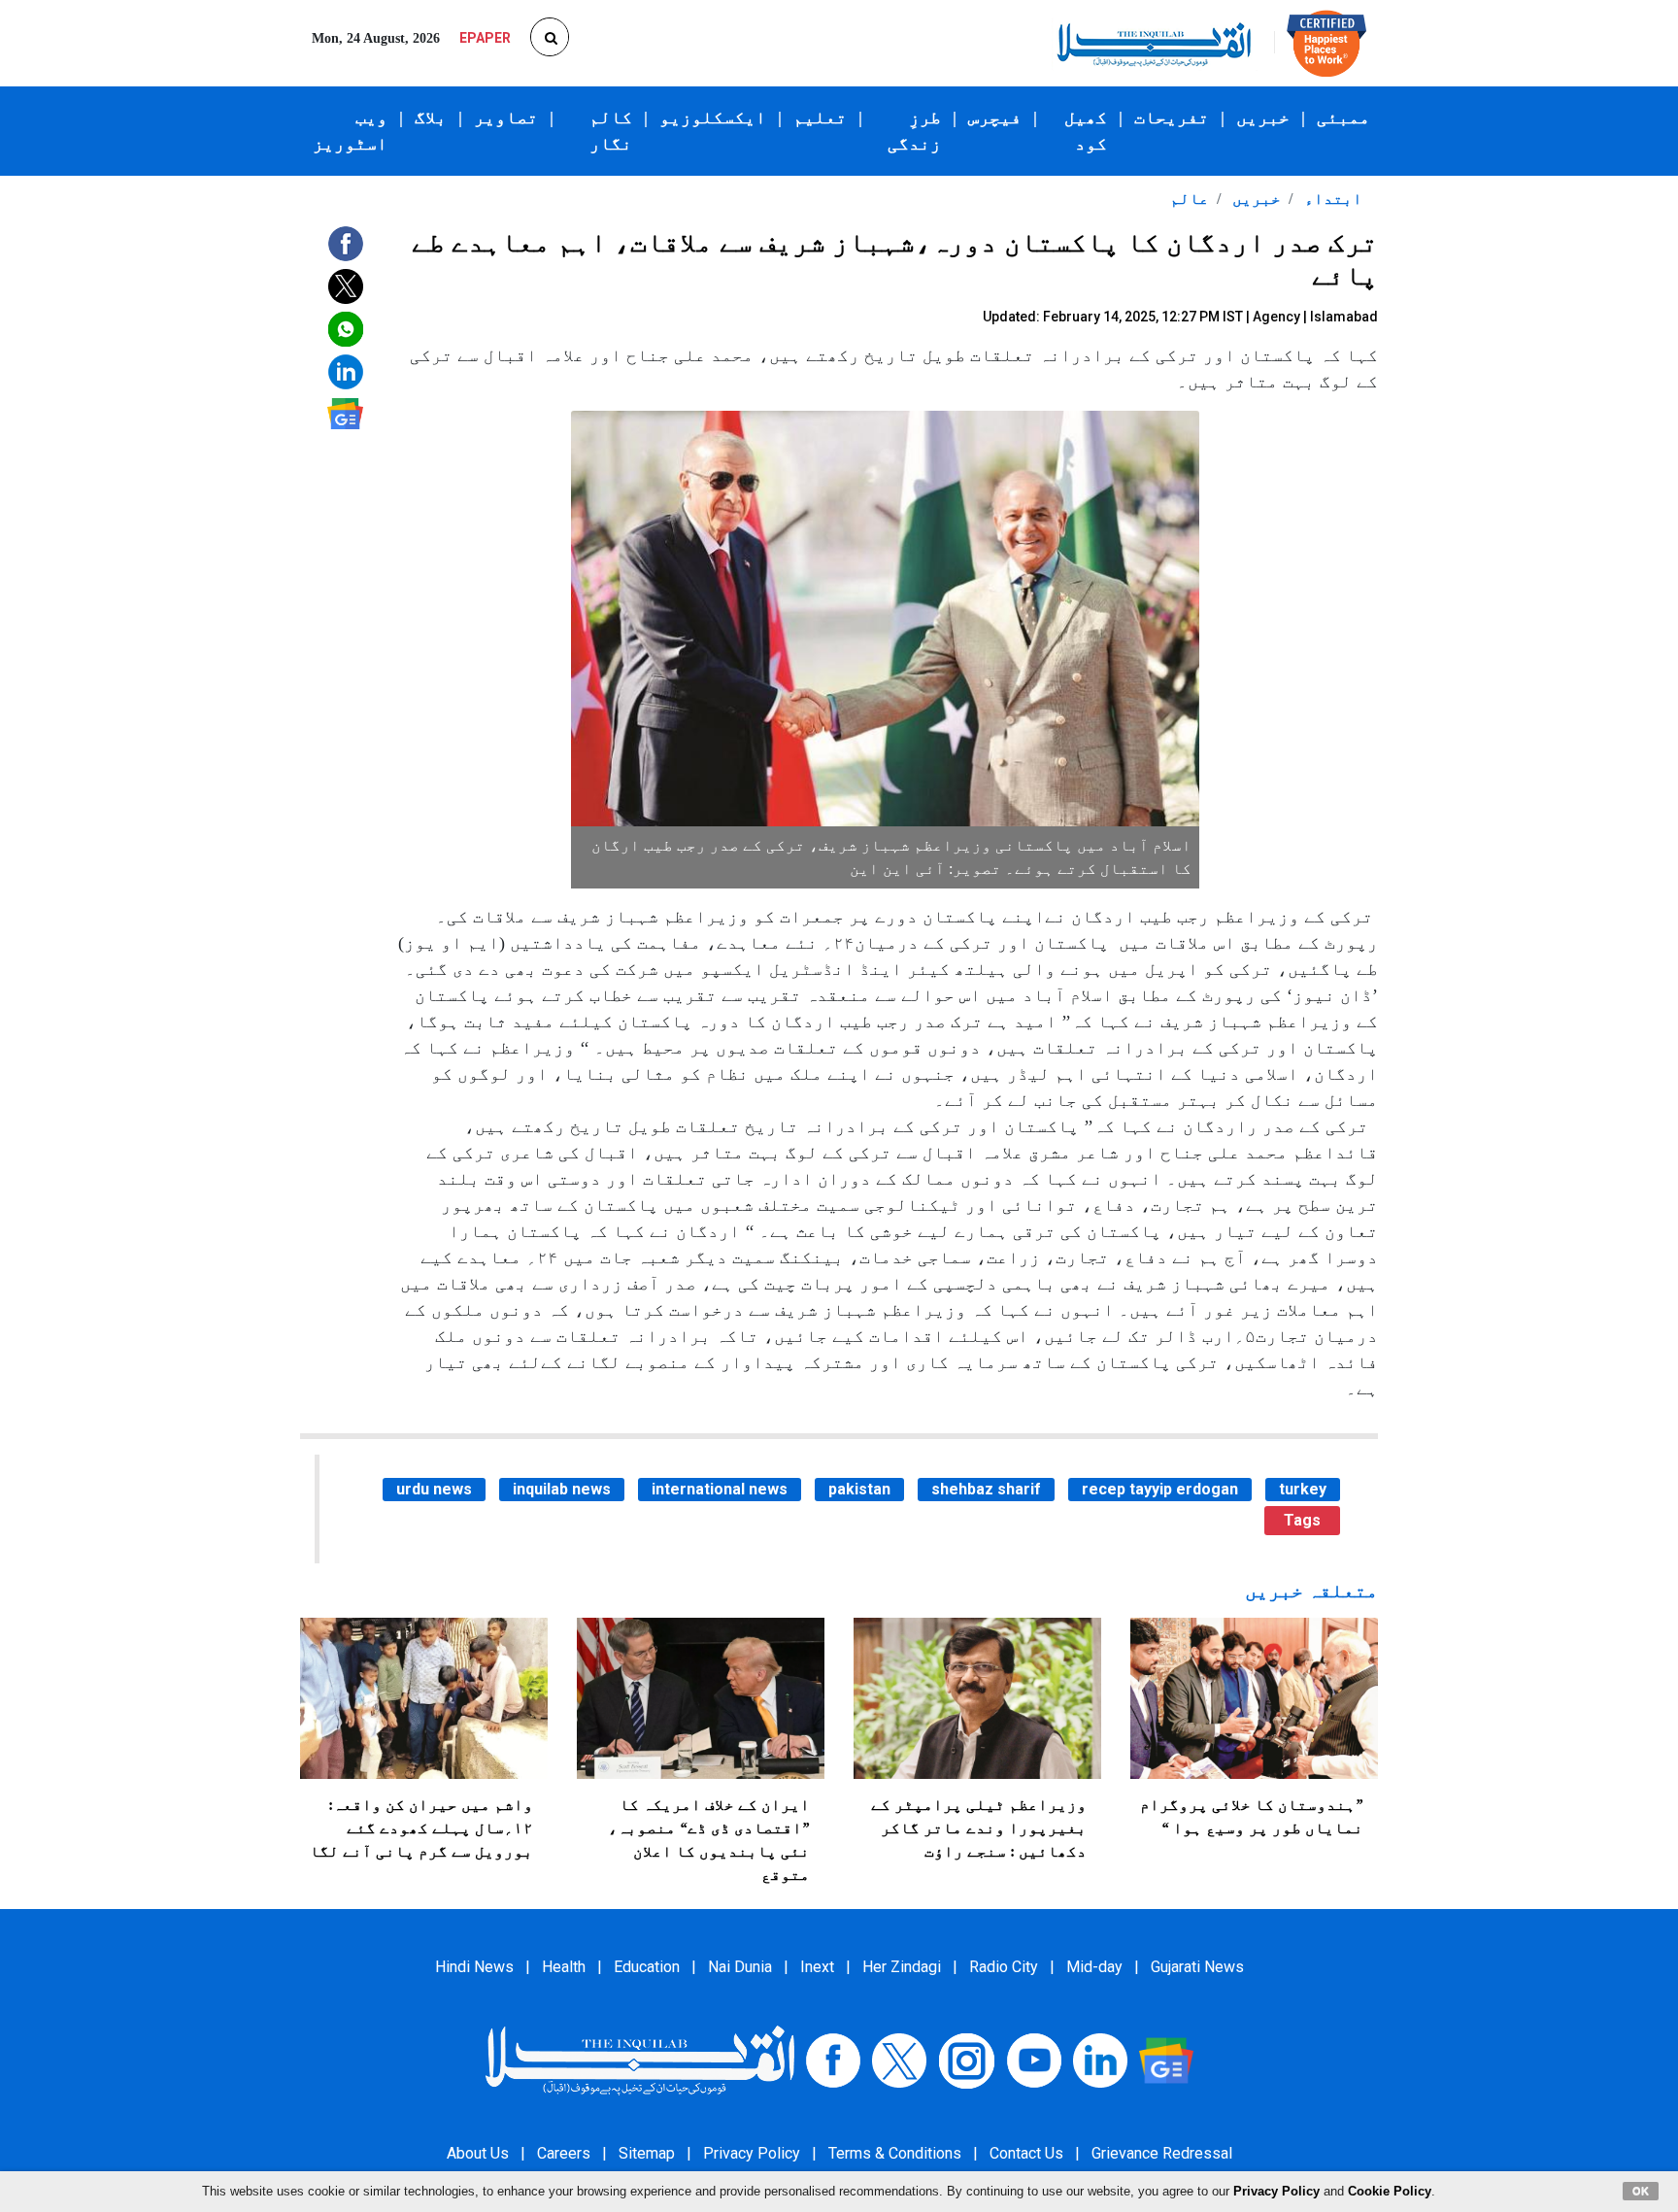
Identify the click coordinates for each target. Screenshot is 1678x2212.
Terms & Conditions (895, 2153)
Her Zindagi (902, 1967)
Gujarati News (1197, 1967)
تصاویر (506, 117)
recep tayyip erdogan (1160, 1489)
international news (720, 1489)
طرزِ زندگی (914, 131)
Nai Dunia (740, 1967)
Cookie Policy (1390, 2191)
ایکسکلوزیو (713, 117)
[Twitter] (899, 2059)
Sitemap (647, 2153)
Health (564, 1967)
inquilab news (562, 1489)
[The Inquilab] (640, 2059)
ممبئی (1343, 117)
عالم (1190, 199)
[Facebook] (833, 2059)
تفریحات (1172, 117)
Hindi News (474, 1967)
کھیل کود (1086, 131)
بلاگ (431, 117)
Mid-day (1094, 1967)
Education (647, 1967)
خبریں (1263, 117)
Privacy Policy (752, 2153)
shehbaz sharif (986, 1489)
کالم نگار (611, 131)
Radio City (1004, 1967)
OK (1641, 2191)
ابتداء (1331, 199)
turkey (1303, 1489)
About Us (478, 2153)
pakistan (859, 1489)
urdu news (434, 1489)
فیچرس (995, 117)
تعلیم (820, 117)
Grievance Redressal (1162, 2153)
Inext (817, 1967)
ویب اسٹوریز (350, 131)
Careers (564, 2153)
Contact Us (1026, 2153)
